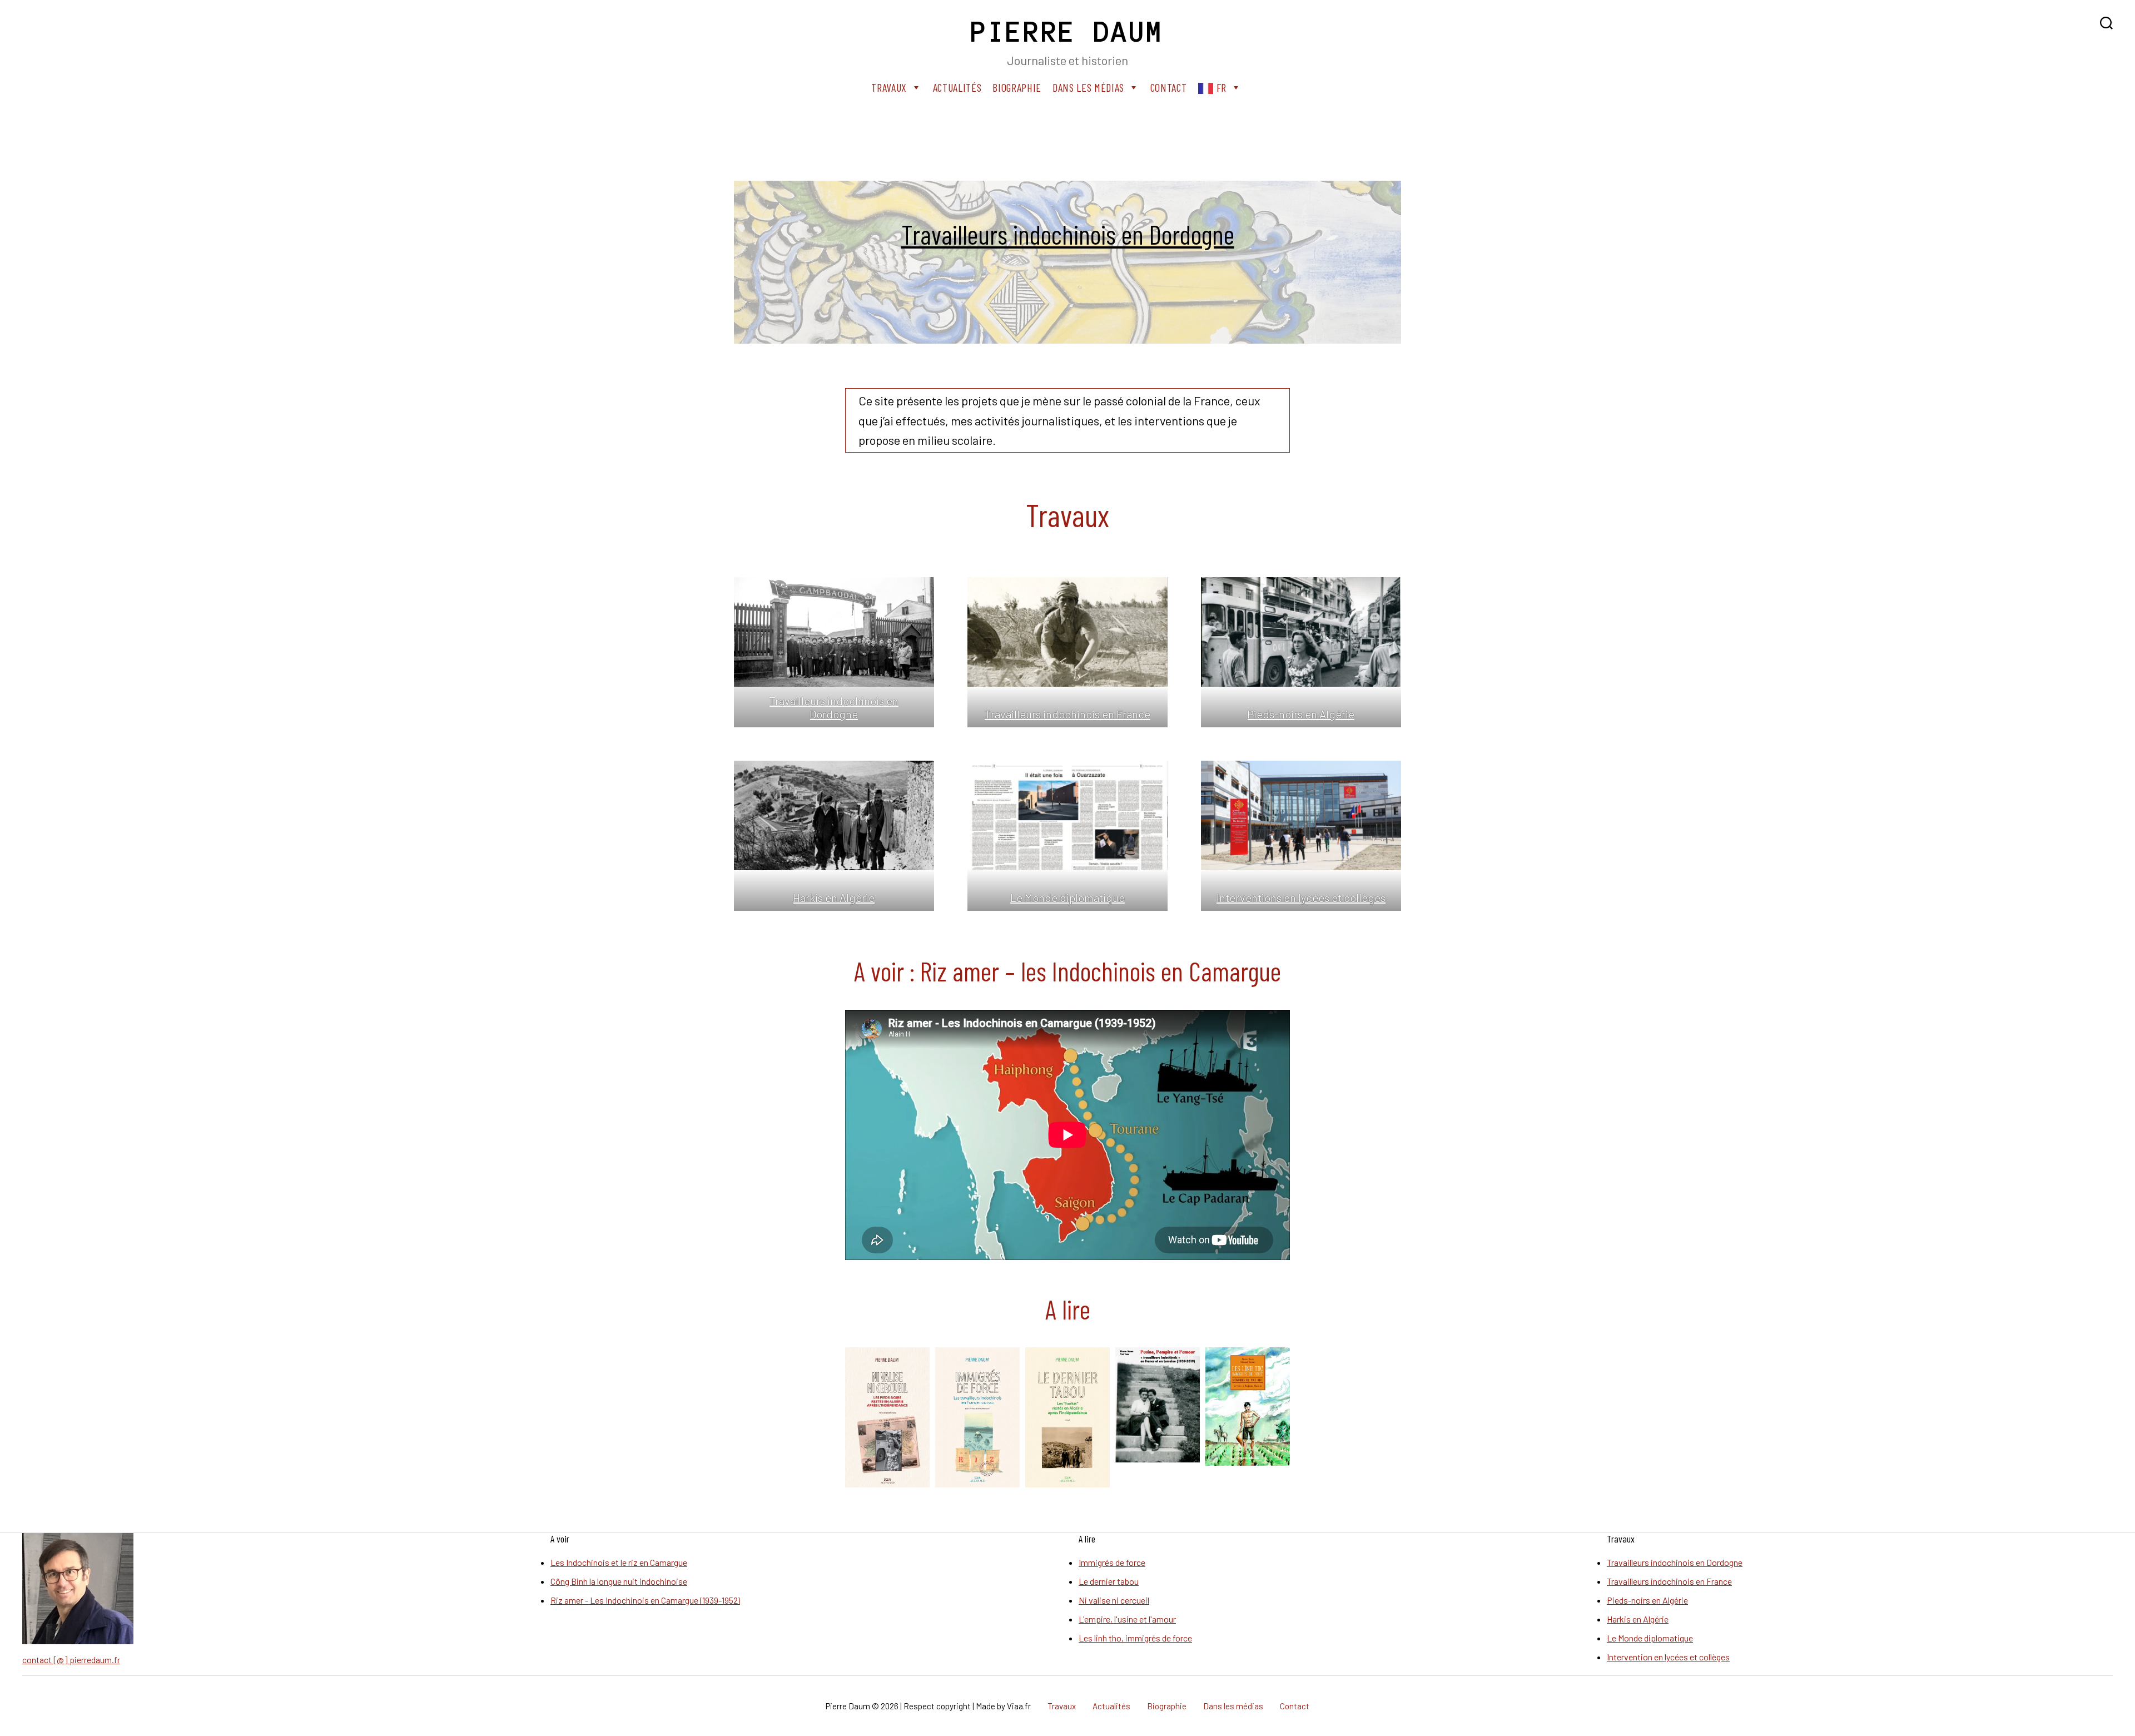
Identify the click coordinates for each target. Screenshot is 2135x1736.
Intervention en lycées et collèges (1668, 1657)
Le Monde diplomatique (1067, 897)
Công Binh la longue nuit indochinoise (619, 1581)
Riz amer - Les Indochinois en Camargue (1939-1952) (645, 1600)
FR (1222, 87)
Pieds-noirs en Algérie (1301, 714)
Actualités (957, 87)
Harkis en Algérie (834, 897)
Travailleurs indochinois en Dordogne (1068, 234)
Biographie (1017, 87)
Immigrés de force (1112, 1562)
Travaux (889, 87)
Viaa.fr (1019, 1706)
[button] (887, 1417)
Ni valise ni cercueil (1114, 1600)
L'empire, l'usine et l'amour (1127, 1619)
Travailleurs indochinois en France (1067, 714)
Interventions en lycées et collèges (1301, 897)
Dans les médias (1088, 87)
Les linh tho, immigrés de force (1135, 1638)
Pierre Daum (1067, 32)
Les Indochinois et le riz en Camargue (619, 1562)
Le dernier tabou (1109, 1581)
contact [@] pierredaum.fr (71, 1660)
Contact (1169, 87)
